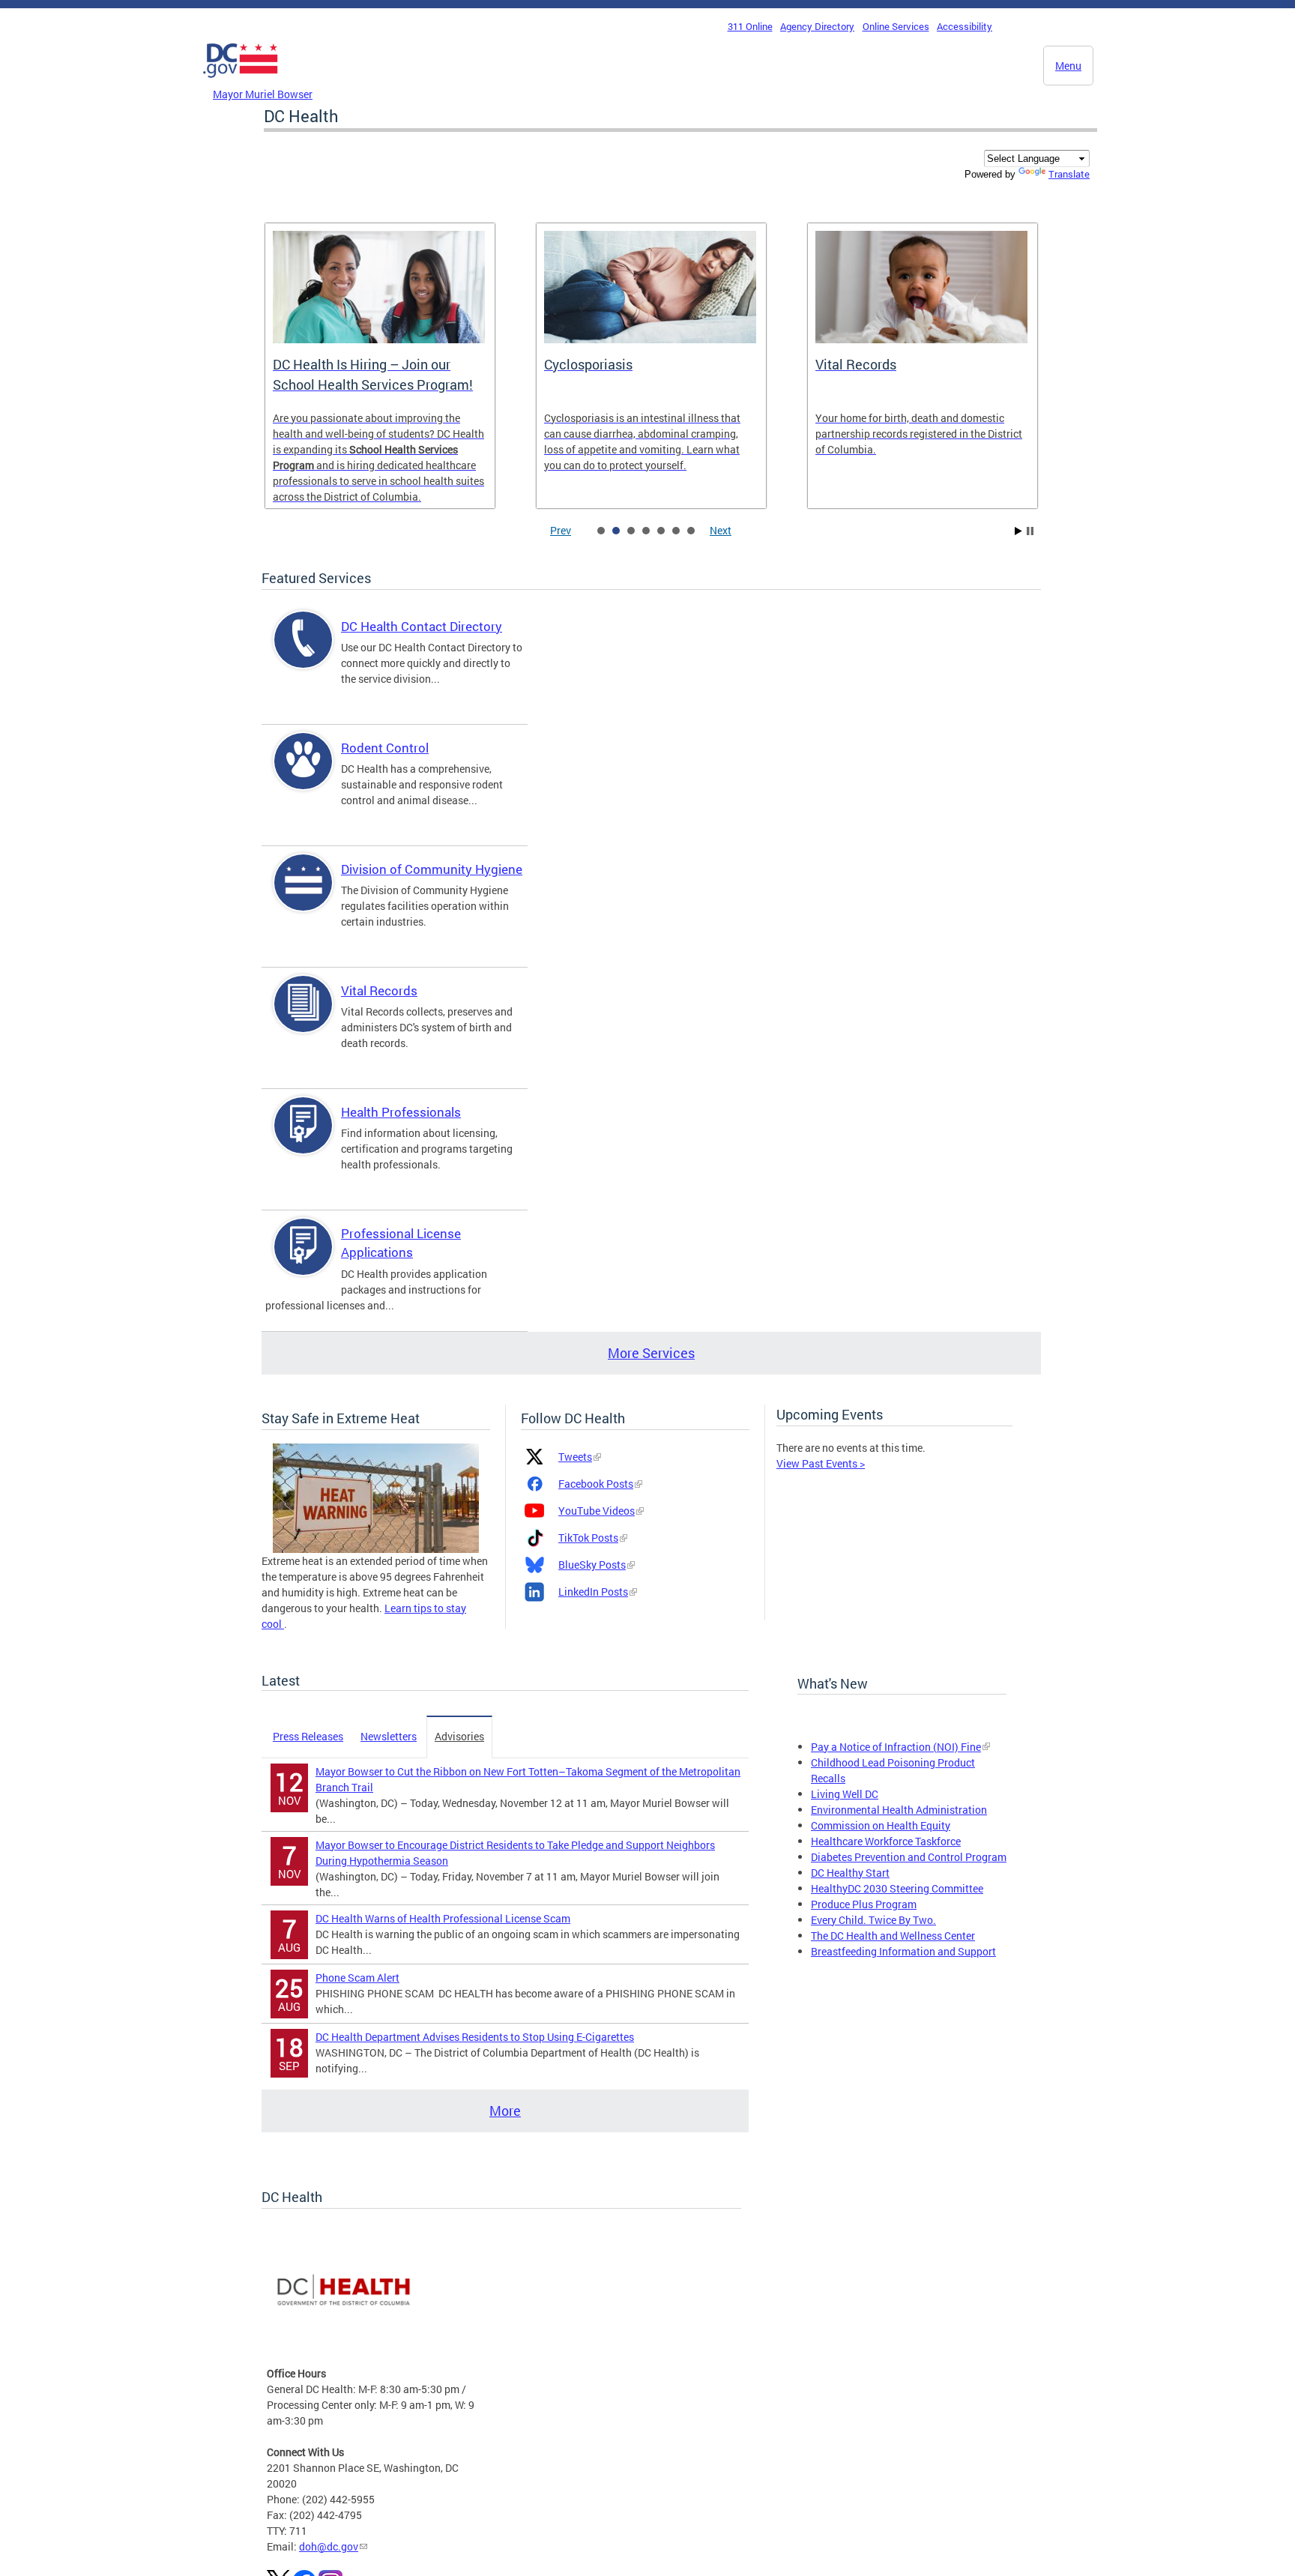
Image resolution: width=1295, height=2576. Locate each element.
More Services (651, 1353)
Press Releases (308, 1736)
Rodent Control (385, 748)
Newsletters (389, 1736)
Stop (1030, 531)
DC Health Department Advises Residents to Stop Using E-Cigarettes (475, 2037)
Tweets (575, 1457)
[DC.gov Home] (241, 82)
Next (721, 530)
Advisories (459, 1736)
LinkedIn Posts (593, 1592)
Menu (1068, 66)
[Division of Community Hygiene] (304, 895)
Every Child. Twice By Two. (873, 1920)
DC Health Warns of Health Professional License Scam (443, 1918)
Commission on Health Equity (881, 1825)
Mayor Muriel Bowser (263, 94)
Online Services (896, 26)
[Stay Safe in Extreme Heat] (376, 1496)
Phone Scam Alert (357, 1978)
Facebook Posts (596, 1484)
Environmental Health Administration (899, 1810)
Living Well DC (845, 1794)
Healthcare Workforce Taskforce (886, 1841)
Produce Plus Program (864, 1904)
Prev (561, 530)
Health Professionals (401, 1112)
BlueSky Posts (592, 1565)
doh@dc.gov (329, 2546)
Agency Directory (817, 26)
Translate (1069, 174)
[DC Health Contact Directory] (304, 652)
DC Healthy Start (850, 1873)
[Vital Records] (304, 1017)
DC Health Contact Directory (422, 626)
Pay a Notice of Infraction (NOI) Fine (896, 1747)
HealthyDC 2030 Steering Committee (897, 1888)
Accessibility (965, 26)
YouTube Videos (597, 1511)
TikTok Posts (588, 1538)
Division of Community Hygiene (432, 869)
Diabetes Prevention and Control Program (909, 1857)
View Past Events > (821, 1463)
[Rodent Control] (304, 774)
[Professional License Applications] (304, 1260)
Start (1018, 531)
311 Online (750, 26)
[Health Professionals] (304, 1138)
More (505, 2111)
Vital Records (379, 990)
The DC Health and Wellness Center (893, 1936)
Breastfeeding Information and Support (903, 1951)
